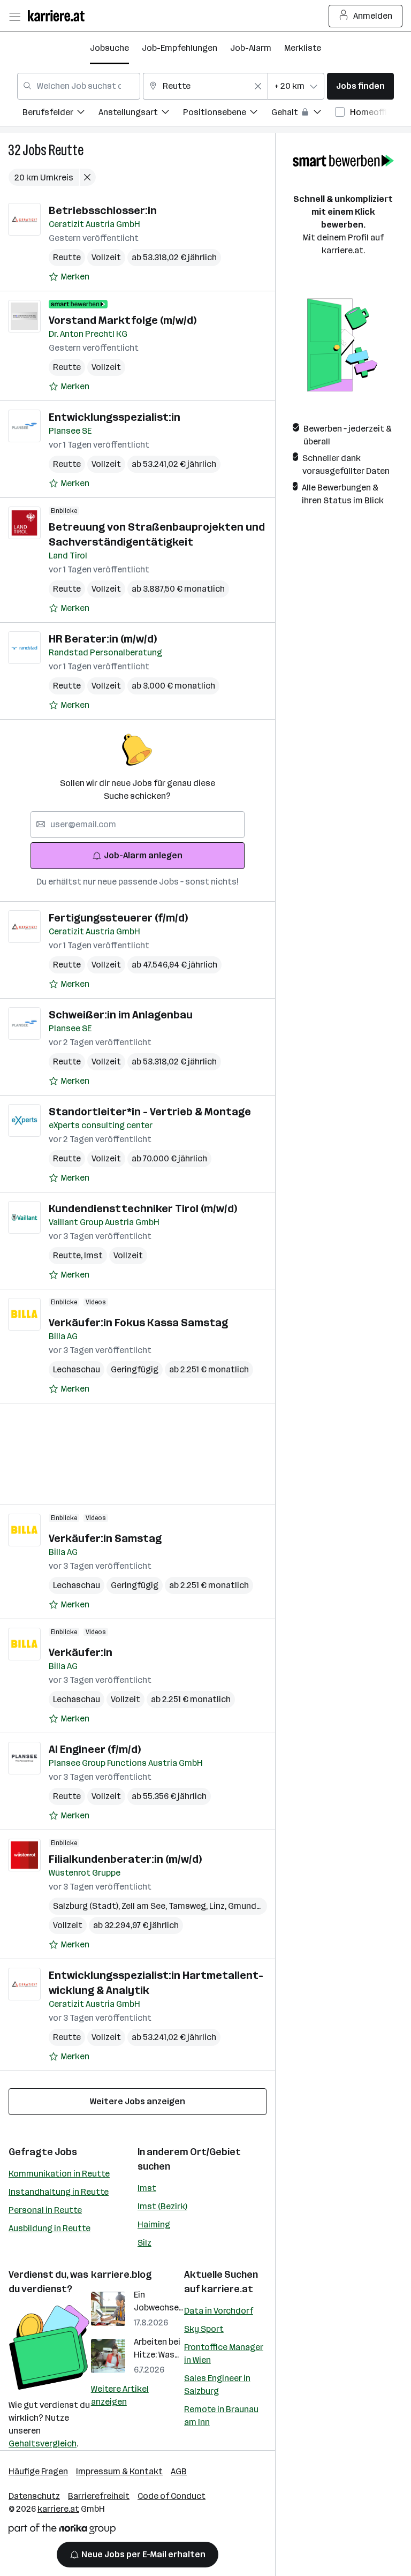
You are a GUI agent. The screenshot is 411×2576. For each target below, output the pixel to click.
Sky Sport (204, 2329)
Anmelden (373, 16)
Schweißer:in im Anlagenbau (121, 1015)
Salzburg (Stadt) (87, 1906)
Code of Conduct (172, 2496)
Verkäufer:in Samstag (105, 1538)
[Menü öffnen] (14, 16)
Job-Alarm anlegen (143, 855)
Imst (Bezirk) (162, 2206)
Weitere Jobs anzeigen (138, 2101)
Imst (93, 1255)
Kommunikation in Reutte (59, 2174)
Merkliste (303, 48)
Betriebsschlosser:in (103, 210)
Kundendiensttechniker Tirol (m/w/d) (143, 1208)
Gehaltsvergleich (43, 2443)
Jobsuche (109, 48)
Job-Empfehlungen (180, 48)
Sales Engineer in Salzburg (217, 2385)
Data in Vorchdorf (219, 2311)
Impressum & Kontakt (119, 2471)
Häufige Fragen (38, 2471)
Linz (219, 1906)
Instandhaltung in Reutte (59, 2192)
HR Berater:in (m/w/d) (103, 639)
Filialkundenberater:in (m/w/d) (125, 1859)
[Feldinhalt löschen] (258, 86)
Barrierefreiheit (99, 2496)
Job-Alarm (251, 48)
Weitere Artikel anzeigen (120, 2395)
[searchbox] (138, 825)
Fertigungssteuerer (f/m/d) (118, 918)
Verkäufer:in (81, 1652)
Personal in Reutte (45, 2210)
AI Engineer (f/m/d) (95, 1749)
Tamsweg (189, 1906)
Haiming (154, 2224)
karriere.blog (121, 2275)
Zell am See (145, 1906)
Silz (144, 2243)
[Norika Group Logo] (62, 2531)
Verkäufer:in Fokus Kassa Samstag (138, 1323)
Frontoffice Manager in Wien (224, 2354)
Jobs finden (360, 86)
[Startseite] (59, 16)
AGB (179, 2471)
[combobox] (79, 86)
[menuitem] (60, 114)
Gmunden (249, 1906)
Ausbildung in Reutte (50, 2228)
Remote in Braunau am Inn (221, 2416)
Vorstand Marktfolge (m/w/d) (123, 320)
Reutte (66, 150)
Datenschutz (34, 2496)
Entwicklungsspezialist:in (115, 417)
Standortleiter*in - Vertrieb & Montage (150, 1112)
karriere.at (227, 2289)
